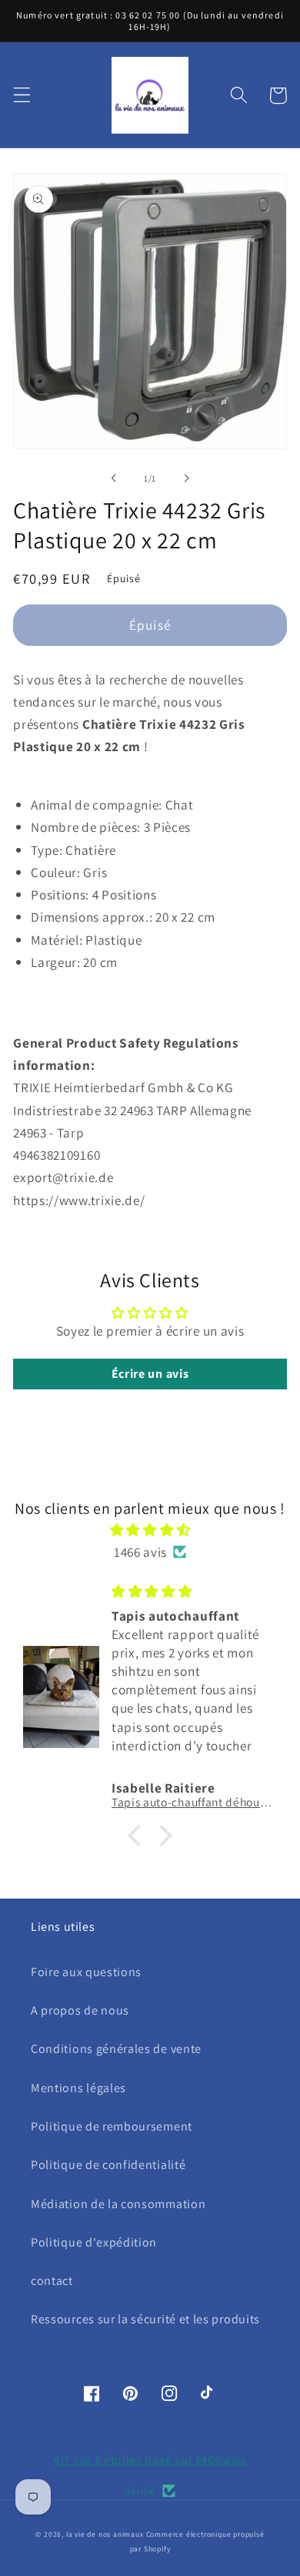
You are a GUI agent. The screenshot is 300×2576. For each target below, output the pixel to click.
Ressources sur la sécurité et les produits (145, 2319)
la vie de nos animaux (105, 2534)
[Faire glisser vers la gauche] (114, 478)
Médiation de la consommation (118, 2204)
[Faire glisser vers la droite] (186, 478)
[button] (22, 96)
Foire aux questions (86, 1972)
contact (52, 2281)
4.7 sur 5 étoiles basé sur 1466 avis (150, 2460)
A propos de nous (80, 2010)
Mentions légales (78, 2088)
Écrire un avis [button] (150, 1374)
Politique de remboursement (112, 2126)
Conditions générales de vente (116, 2049)
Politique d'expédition (94, 2242)
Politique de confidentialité (108, 2165)
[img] (150, 1530)
